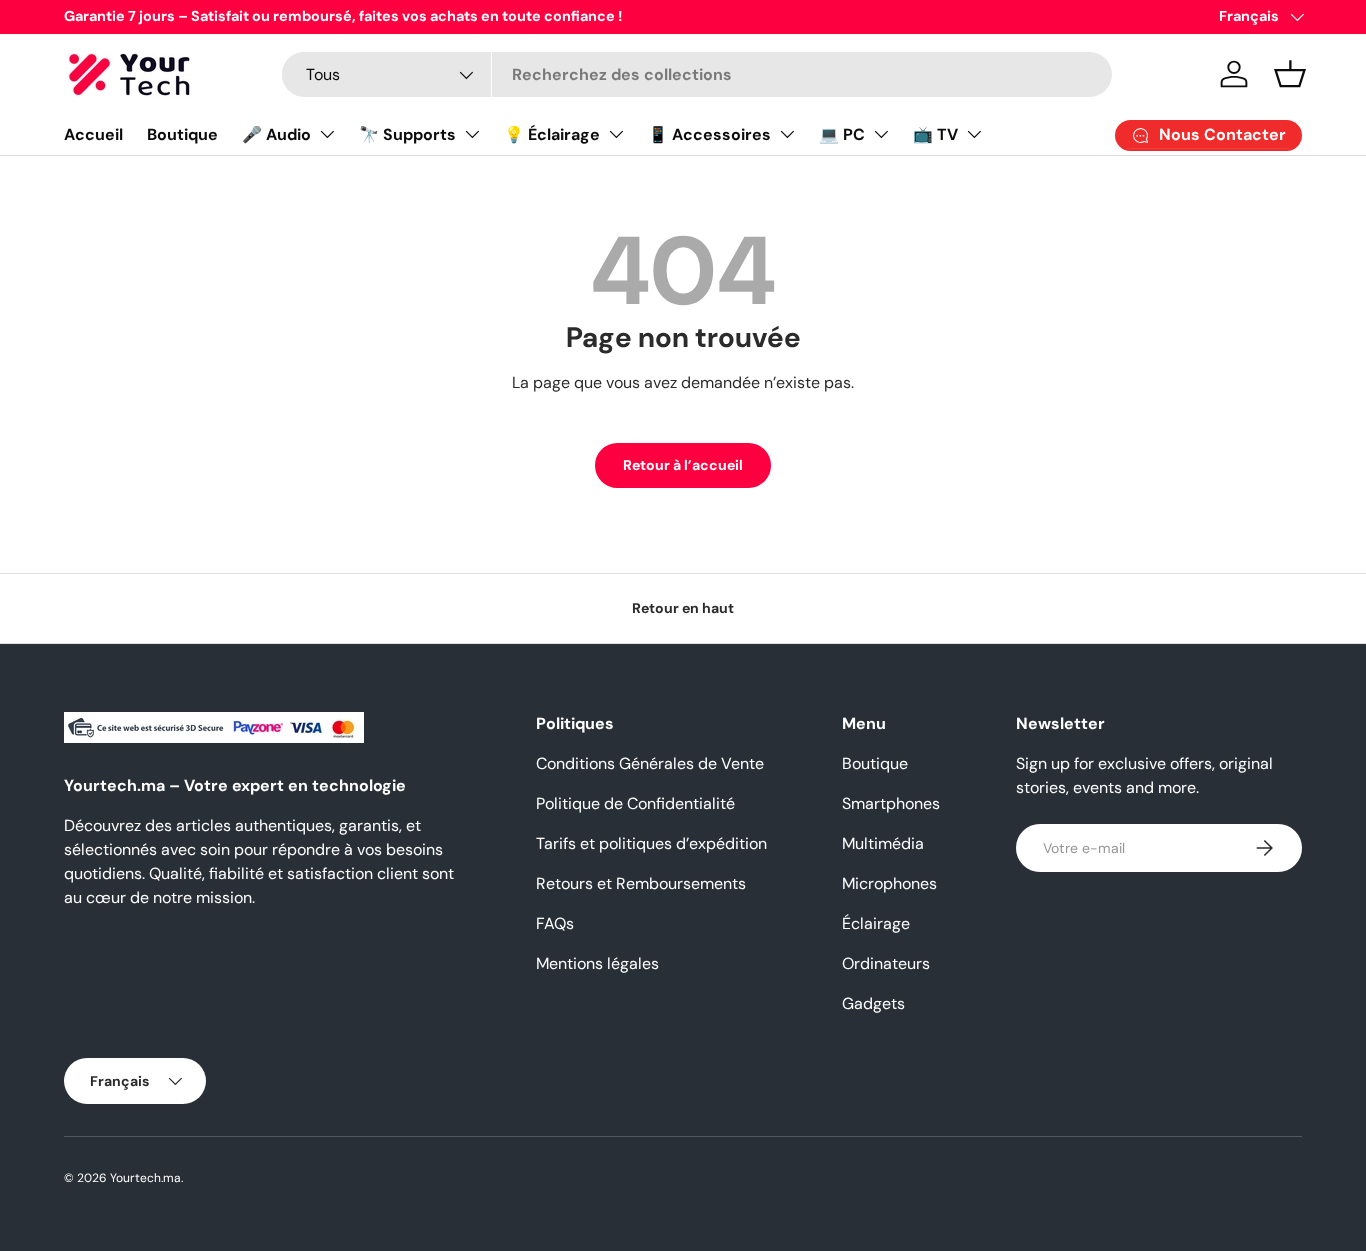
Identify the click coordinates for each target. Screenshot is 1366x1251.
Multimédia (883, 843)
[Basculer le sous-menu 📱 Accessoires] (787, 134)
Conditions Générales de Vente (650, 763)
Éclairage (876, 923)
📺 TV (935, 134)
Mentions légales (597, 963)
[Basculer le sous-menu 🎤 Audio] (327, 134)
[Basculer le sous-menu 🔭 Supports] (472, 134)
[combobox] (697, 74)
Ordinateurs (886, 963)
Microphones (889, 883)
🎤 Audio (276, 134)
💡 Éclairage (552, 134)
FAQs (555, 923)
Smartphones (891, 803)
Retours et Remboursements (641, 883)
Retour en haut (683, 608)
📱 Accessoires (709, 134)
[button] (1290, 74)
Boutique (182, 134)
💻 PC (842, 134)
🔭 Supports (407, 134)
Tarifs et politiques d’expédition (651, 843)
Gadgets (873, 1003)
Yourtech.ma (145, 1178)
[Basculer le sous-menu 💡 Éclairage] (616, 134)
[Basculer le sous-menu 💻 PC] (881, 134)
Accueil (93, 134)
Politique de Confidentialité (635, 803)
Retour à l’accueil (683, 465)
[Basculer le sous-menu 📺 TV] (974, 134)
